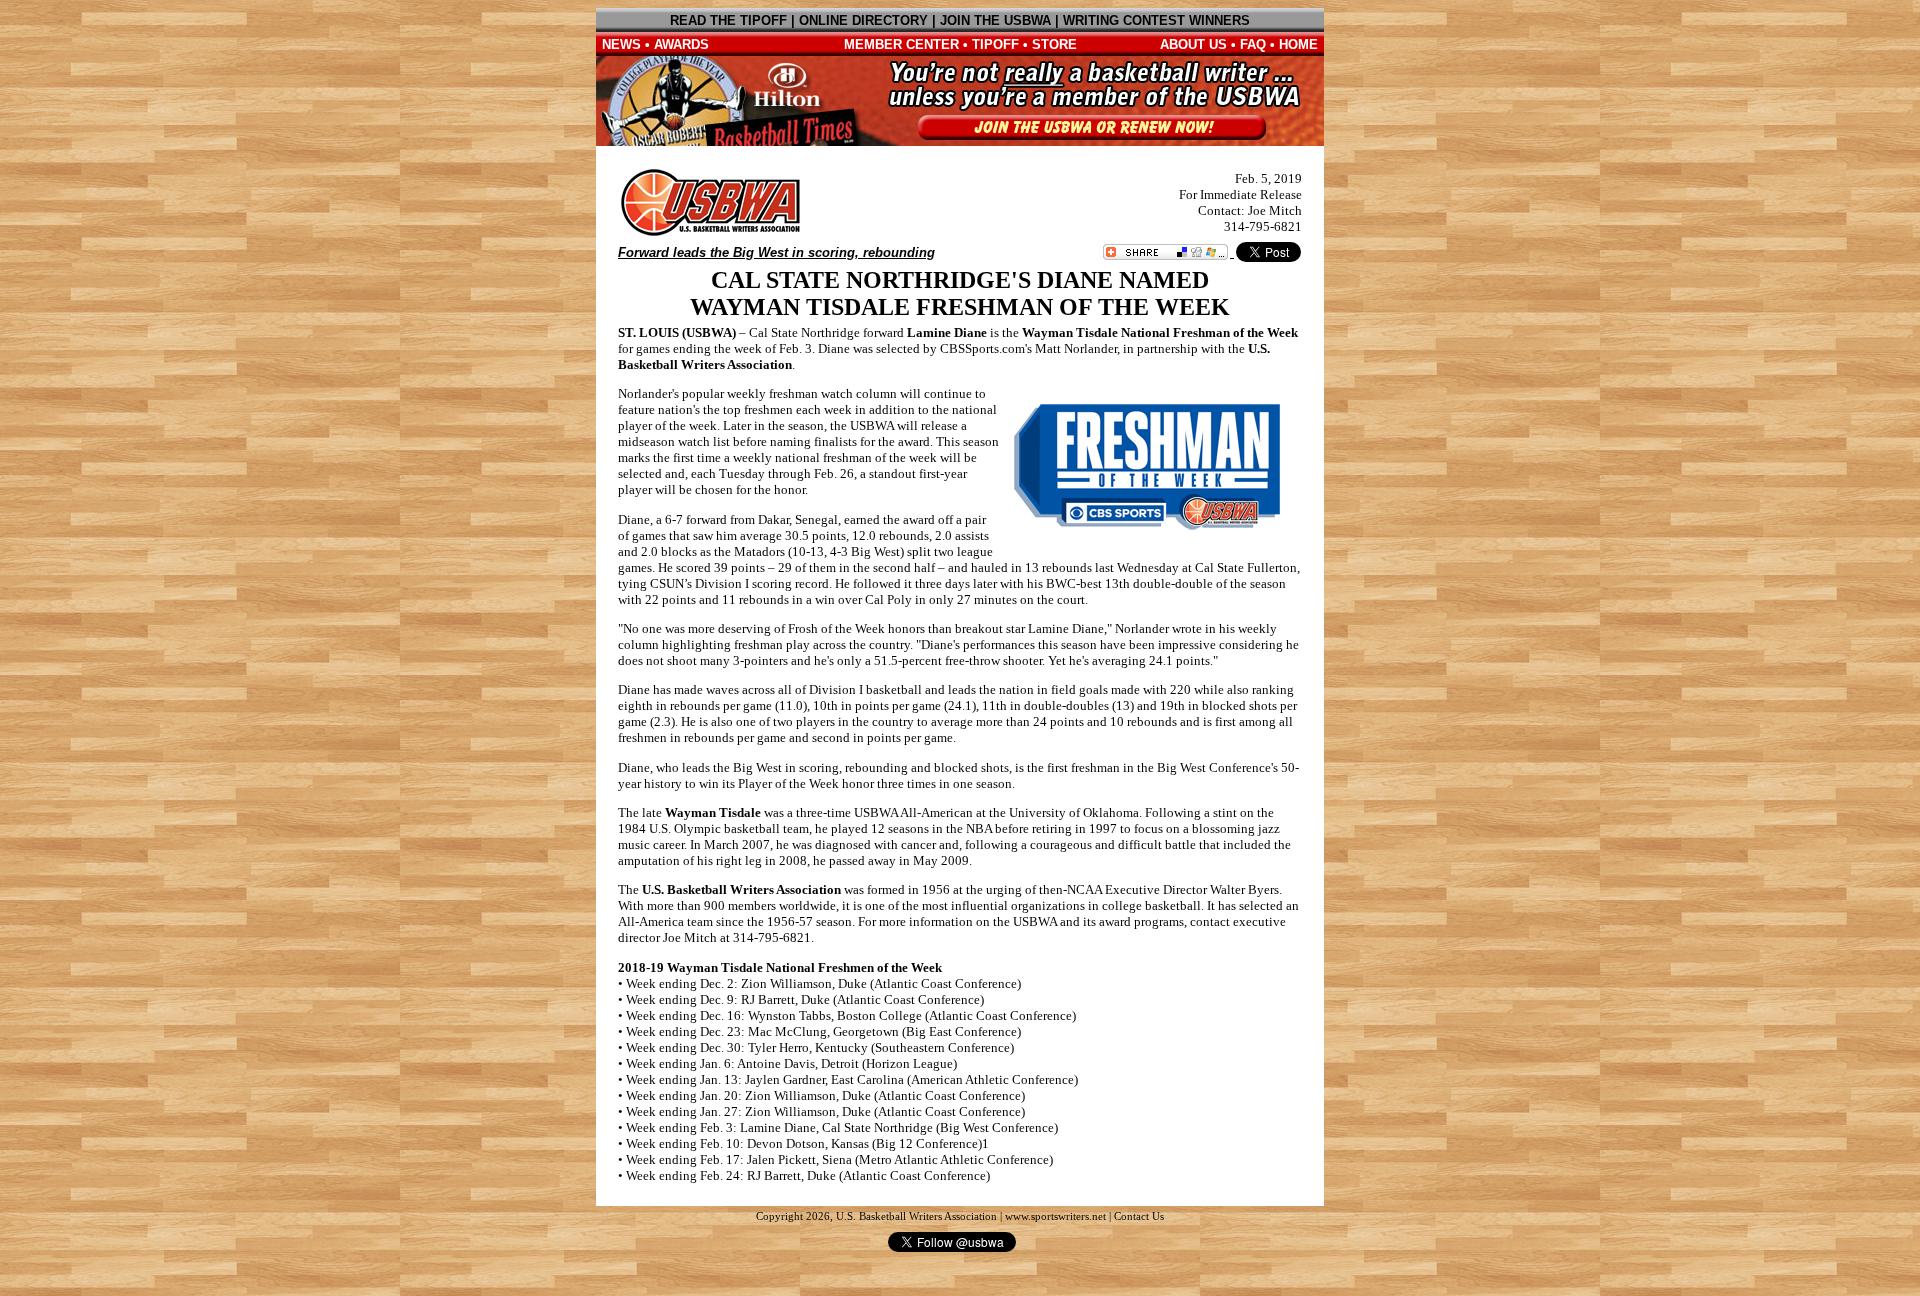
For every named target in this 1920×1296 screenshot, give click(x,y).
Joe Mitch (1275, 210)
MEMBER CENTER (901, 44)
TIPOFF (995, 44)
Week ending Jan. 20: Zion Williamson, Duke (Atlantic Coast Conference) (825, 1095)
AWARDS (681, 44)
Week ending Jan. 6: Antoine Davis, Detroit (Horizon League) (791, 1063)
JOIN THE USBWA (995, 20)
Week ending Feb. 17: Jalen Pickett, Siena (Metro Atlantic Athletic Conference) (839, 1159)
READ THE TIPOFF (728, 20)
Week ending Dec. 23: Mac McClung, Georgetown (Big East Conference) (823, 1031)
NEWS (621, 44)
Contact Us (1139, 1216)
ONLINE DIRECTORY (863, 20)
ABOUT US (1193, 44)
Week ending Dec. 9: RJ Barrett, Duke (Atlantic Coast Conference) (805, 999)
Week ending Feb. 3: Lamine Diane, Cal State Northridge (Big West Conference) (842, 1127)
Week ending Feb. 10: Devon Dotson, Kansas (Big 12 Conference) (804, 1143)
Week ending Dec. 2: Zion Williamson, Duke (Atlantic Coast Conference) (823, 983)
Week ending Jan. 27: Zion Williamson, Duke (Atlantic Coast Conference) (825, 1111)
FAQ (1253, 44)
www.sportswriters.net (1055, 1216)
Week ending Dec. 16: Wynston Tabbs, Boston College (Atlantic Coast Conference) (851, 1015)
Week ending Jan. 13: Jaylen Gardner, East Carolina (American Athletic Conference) (852, 1079)
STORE (1054, 44)
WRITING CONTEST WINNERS (1156, 20)
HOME (1298, 44)
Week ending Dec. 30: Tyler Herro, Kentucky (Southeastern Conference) (820, 1047)
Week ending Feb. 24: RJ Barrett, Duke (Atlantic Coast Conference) (808, 1175)
